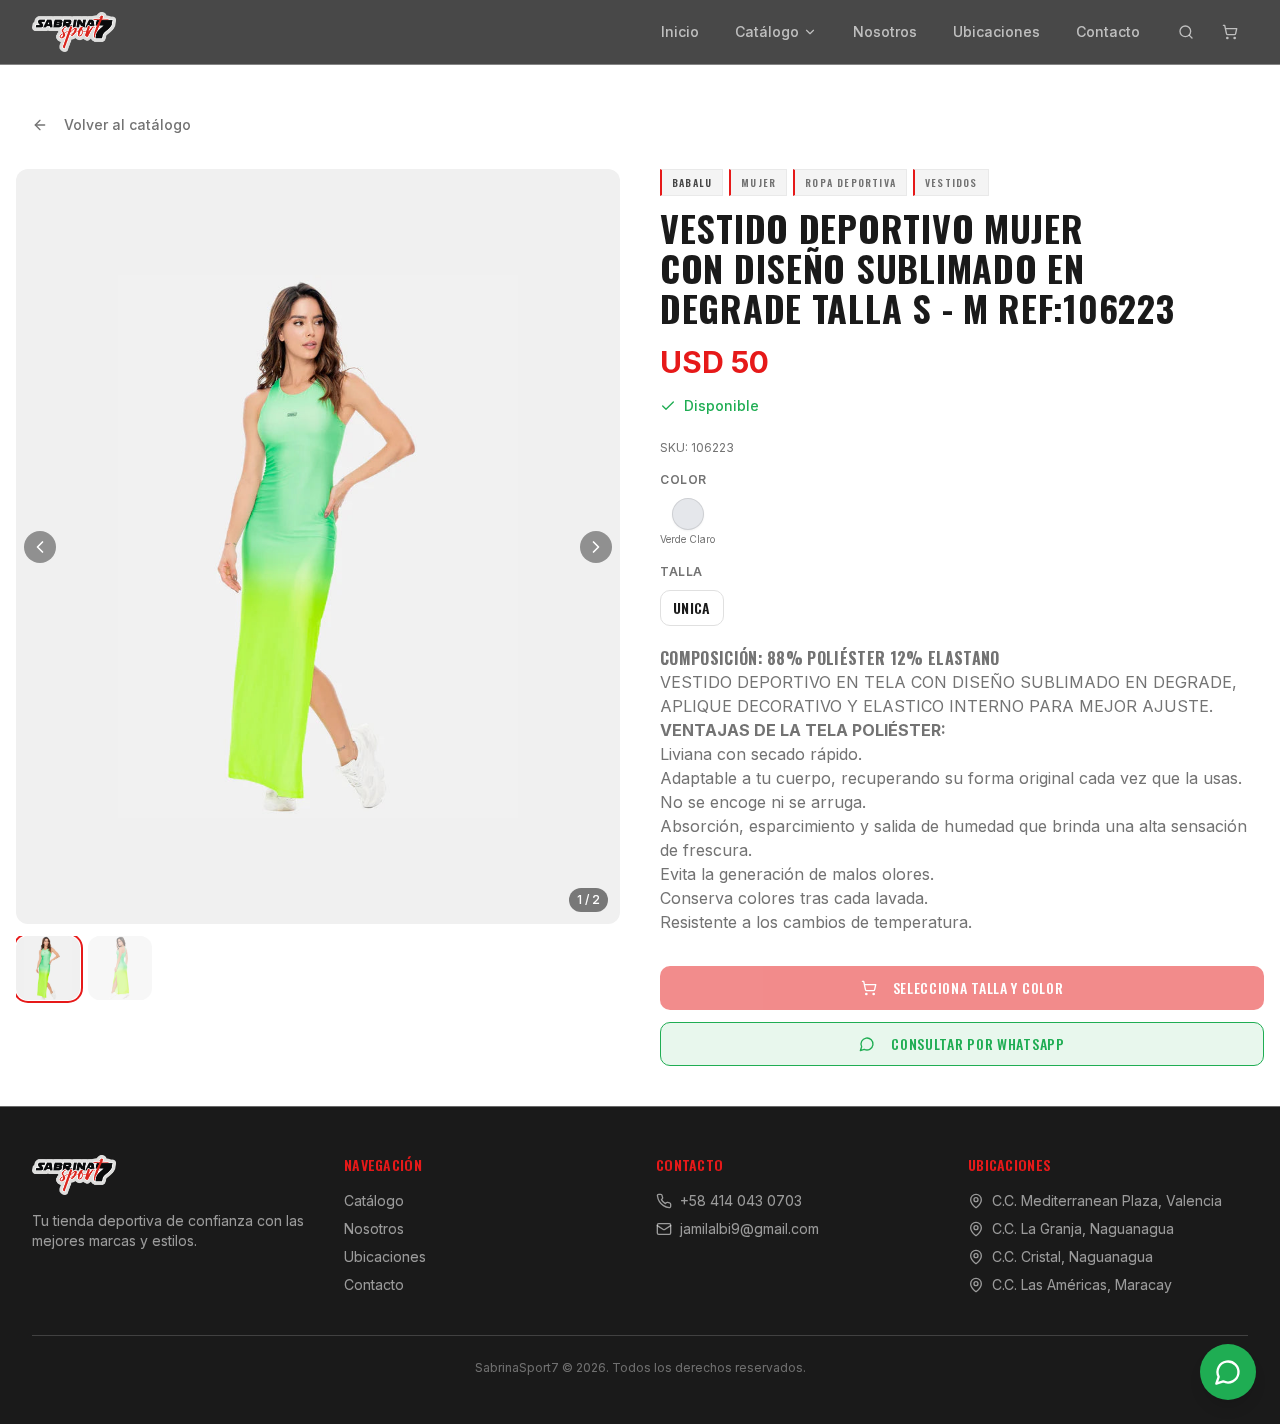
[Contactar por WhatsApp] (1228, 1372)
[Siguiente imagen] (596, 547)
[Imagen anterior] (40, 547)
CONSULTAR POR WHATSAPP (977, 1043)
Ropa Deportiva (850, 182)
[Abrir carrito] (1230, 32)
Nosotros (885, 31)
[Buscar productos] (1186, 32)
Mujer (758, 182)
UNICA (692, 607)
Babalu (692, 182)
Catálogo (767, 31)
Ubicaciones (996, 31)
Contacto (1108, 31)
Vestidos (951, 182)
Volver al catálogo (127, 124)
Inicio (680, 31)
